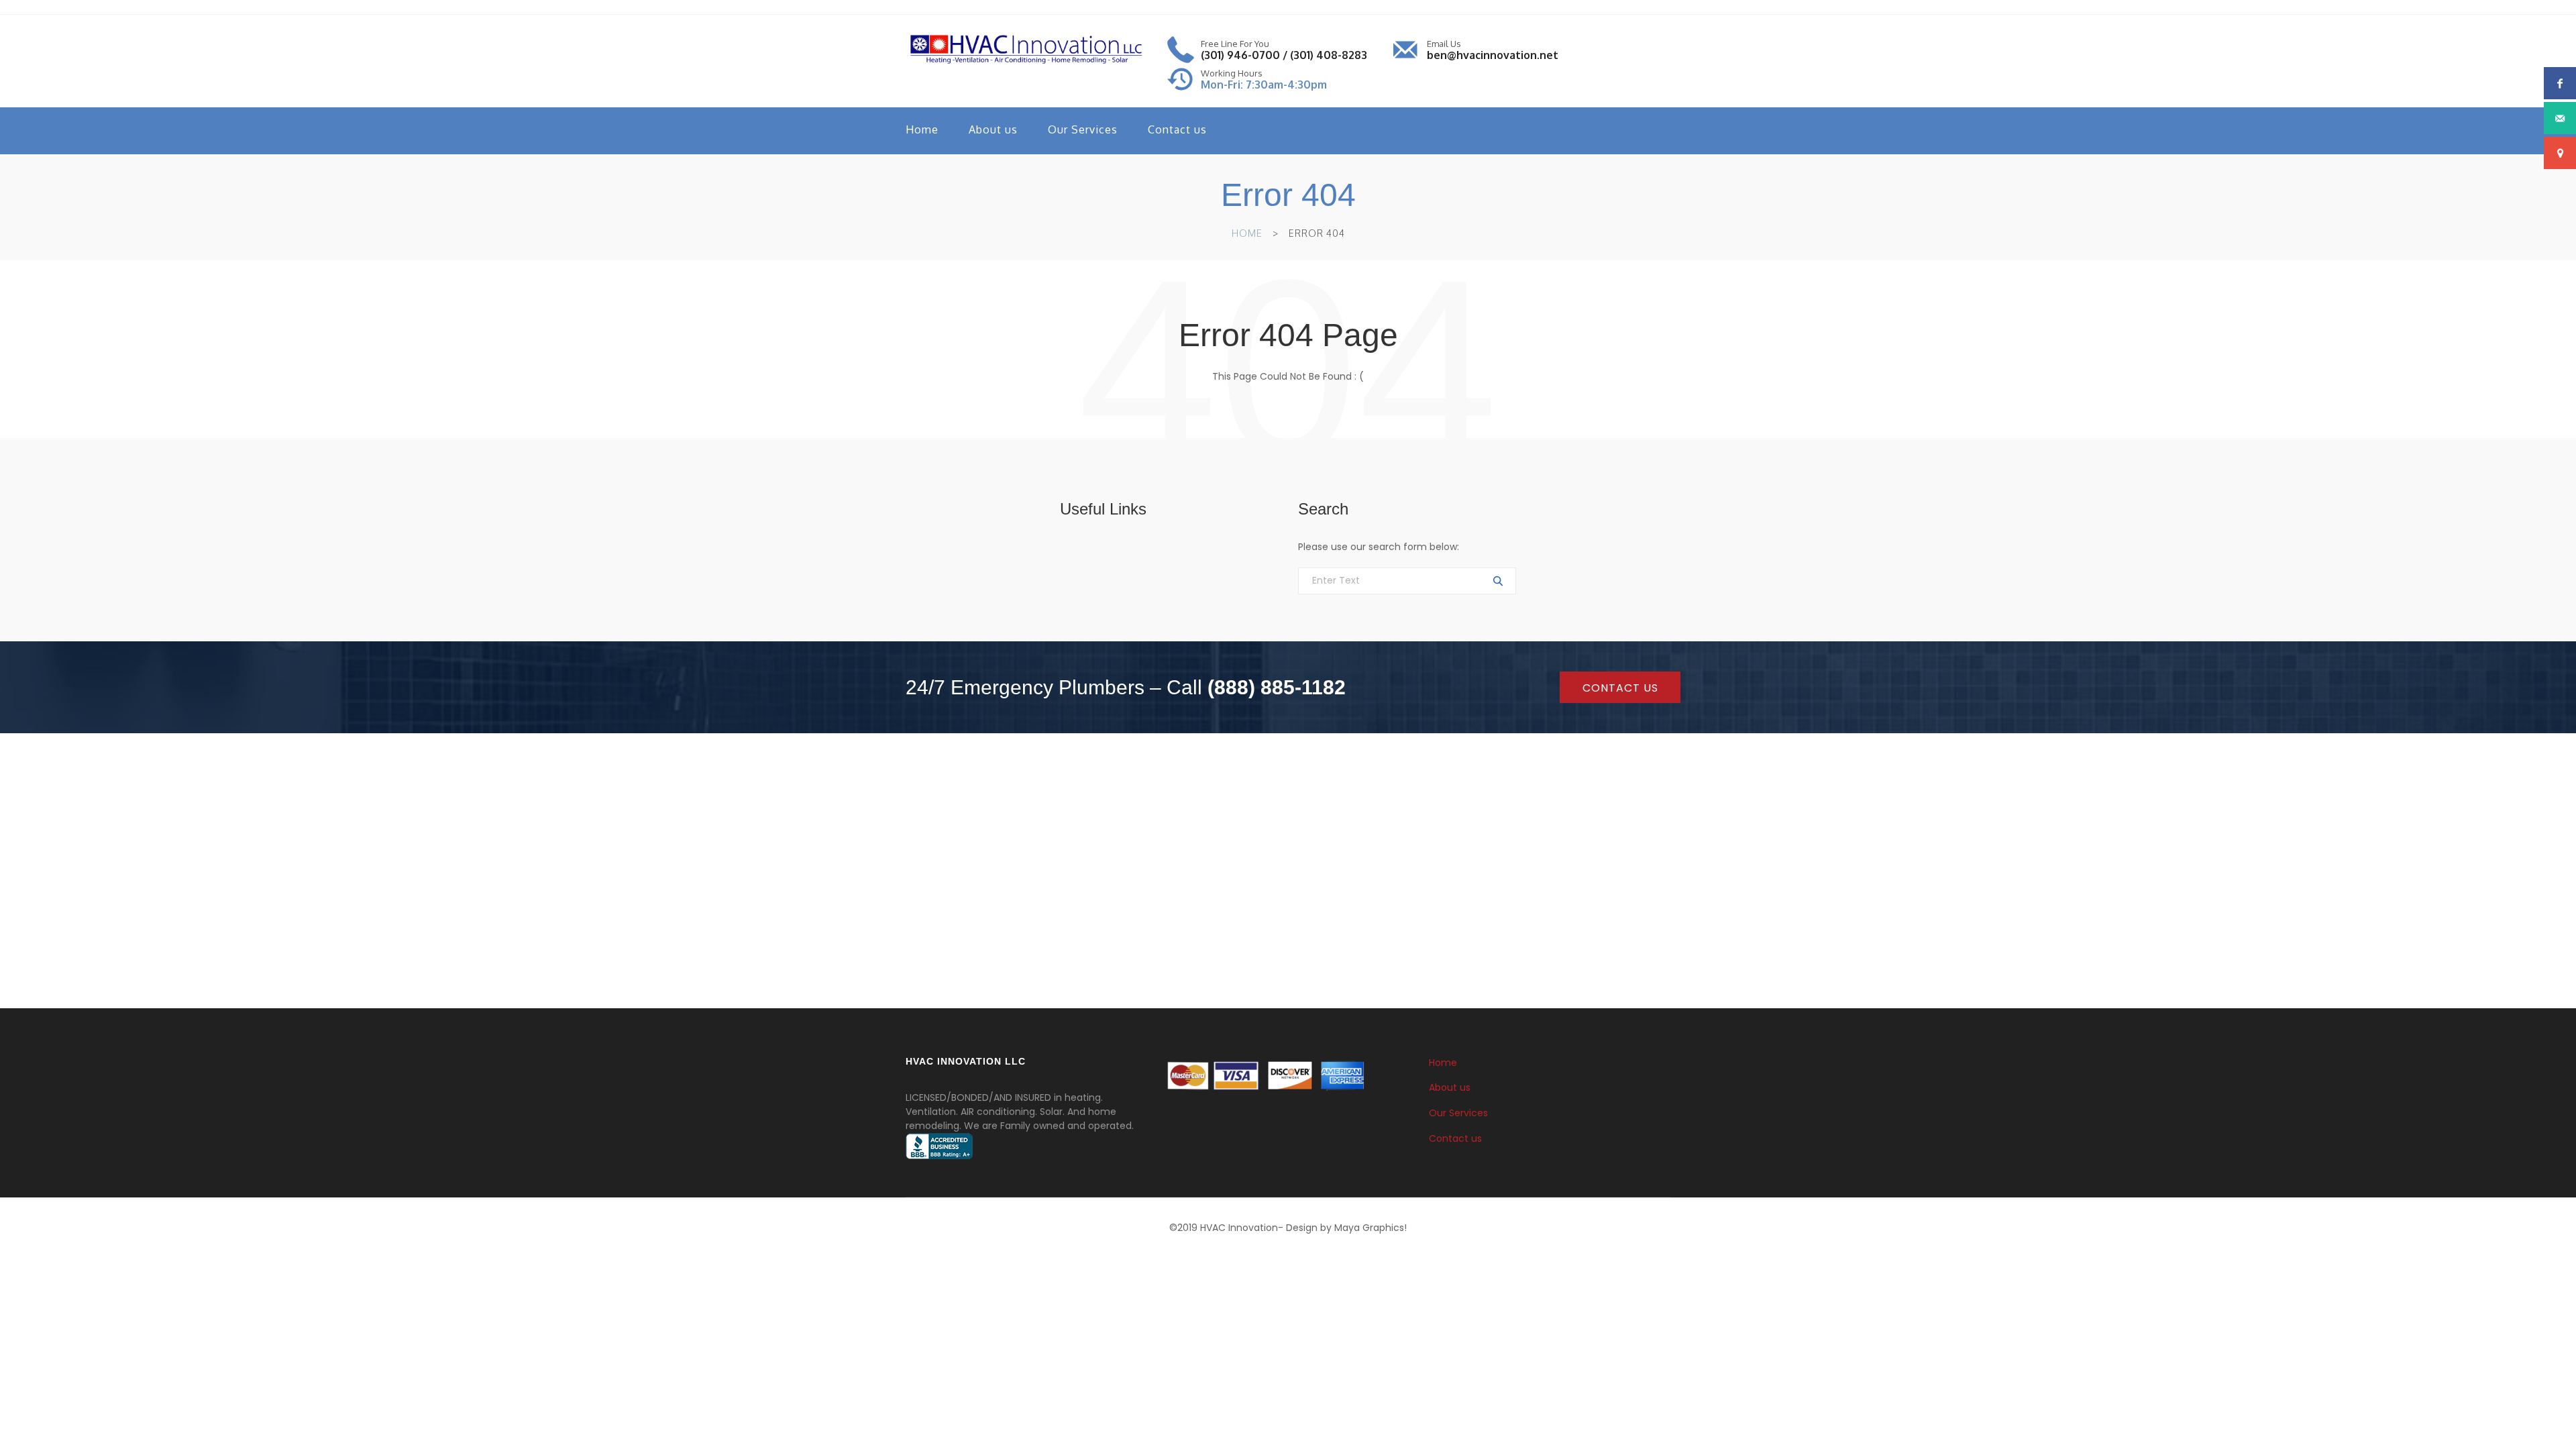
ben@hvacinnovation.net (1493, 55)
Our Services (1083, 129)
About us (993, 129)
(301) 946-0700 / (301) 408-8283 (1284, 55)
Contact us (1177, 129)
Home (922, 129)
